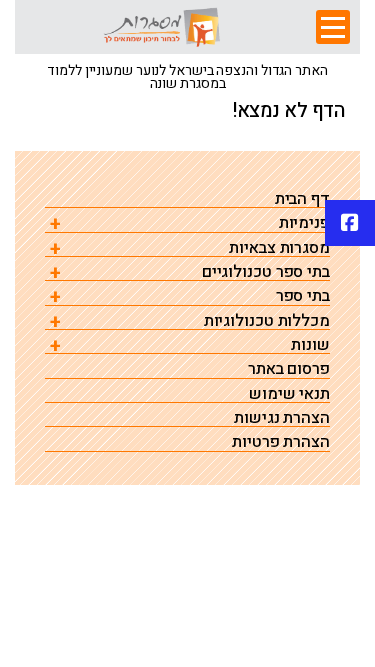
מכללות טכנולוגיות (267, 321)
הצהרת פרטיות (281, 442)
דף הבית (302, 199)
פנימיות (304, 223)
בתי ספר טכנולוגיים (266, 272)
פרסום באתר (289, 369)
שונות (310, 345)
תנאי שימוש (289, 394)
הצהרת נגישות (282, 418)
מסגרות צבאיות (279, 248)
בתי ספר (303, 296)
